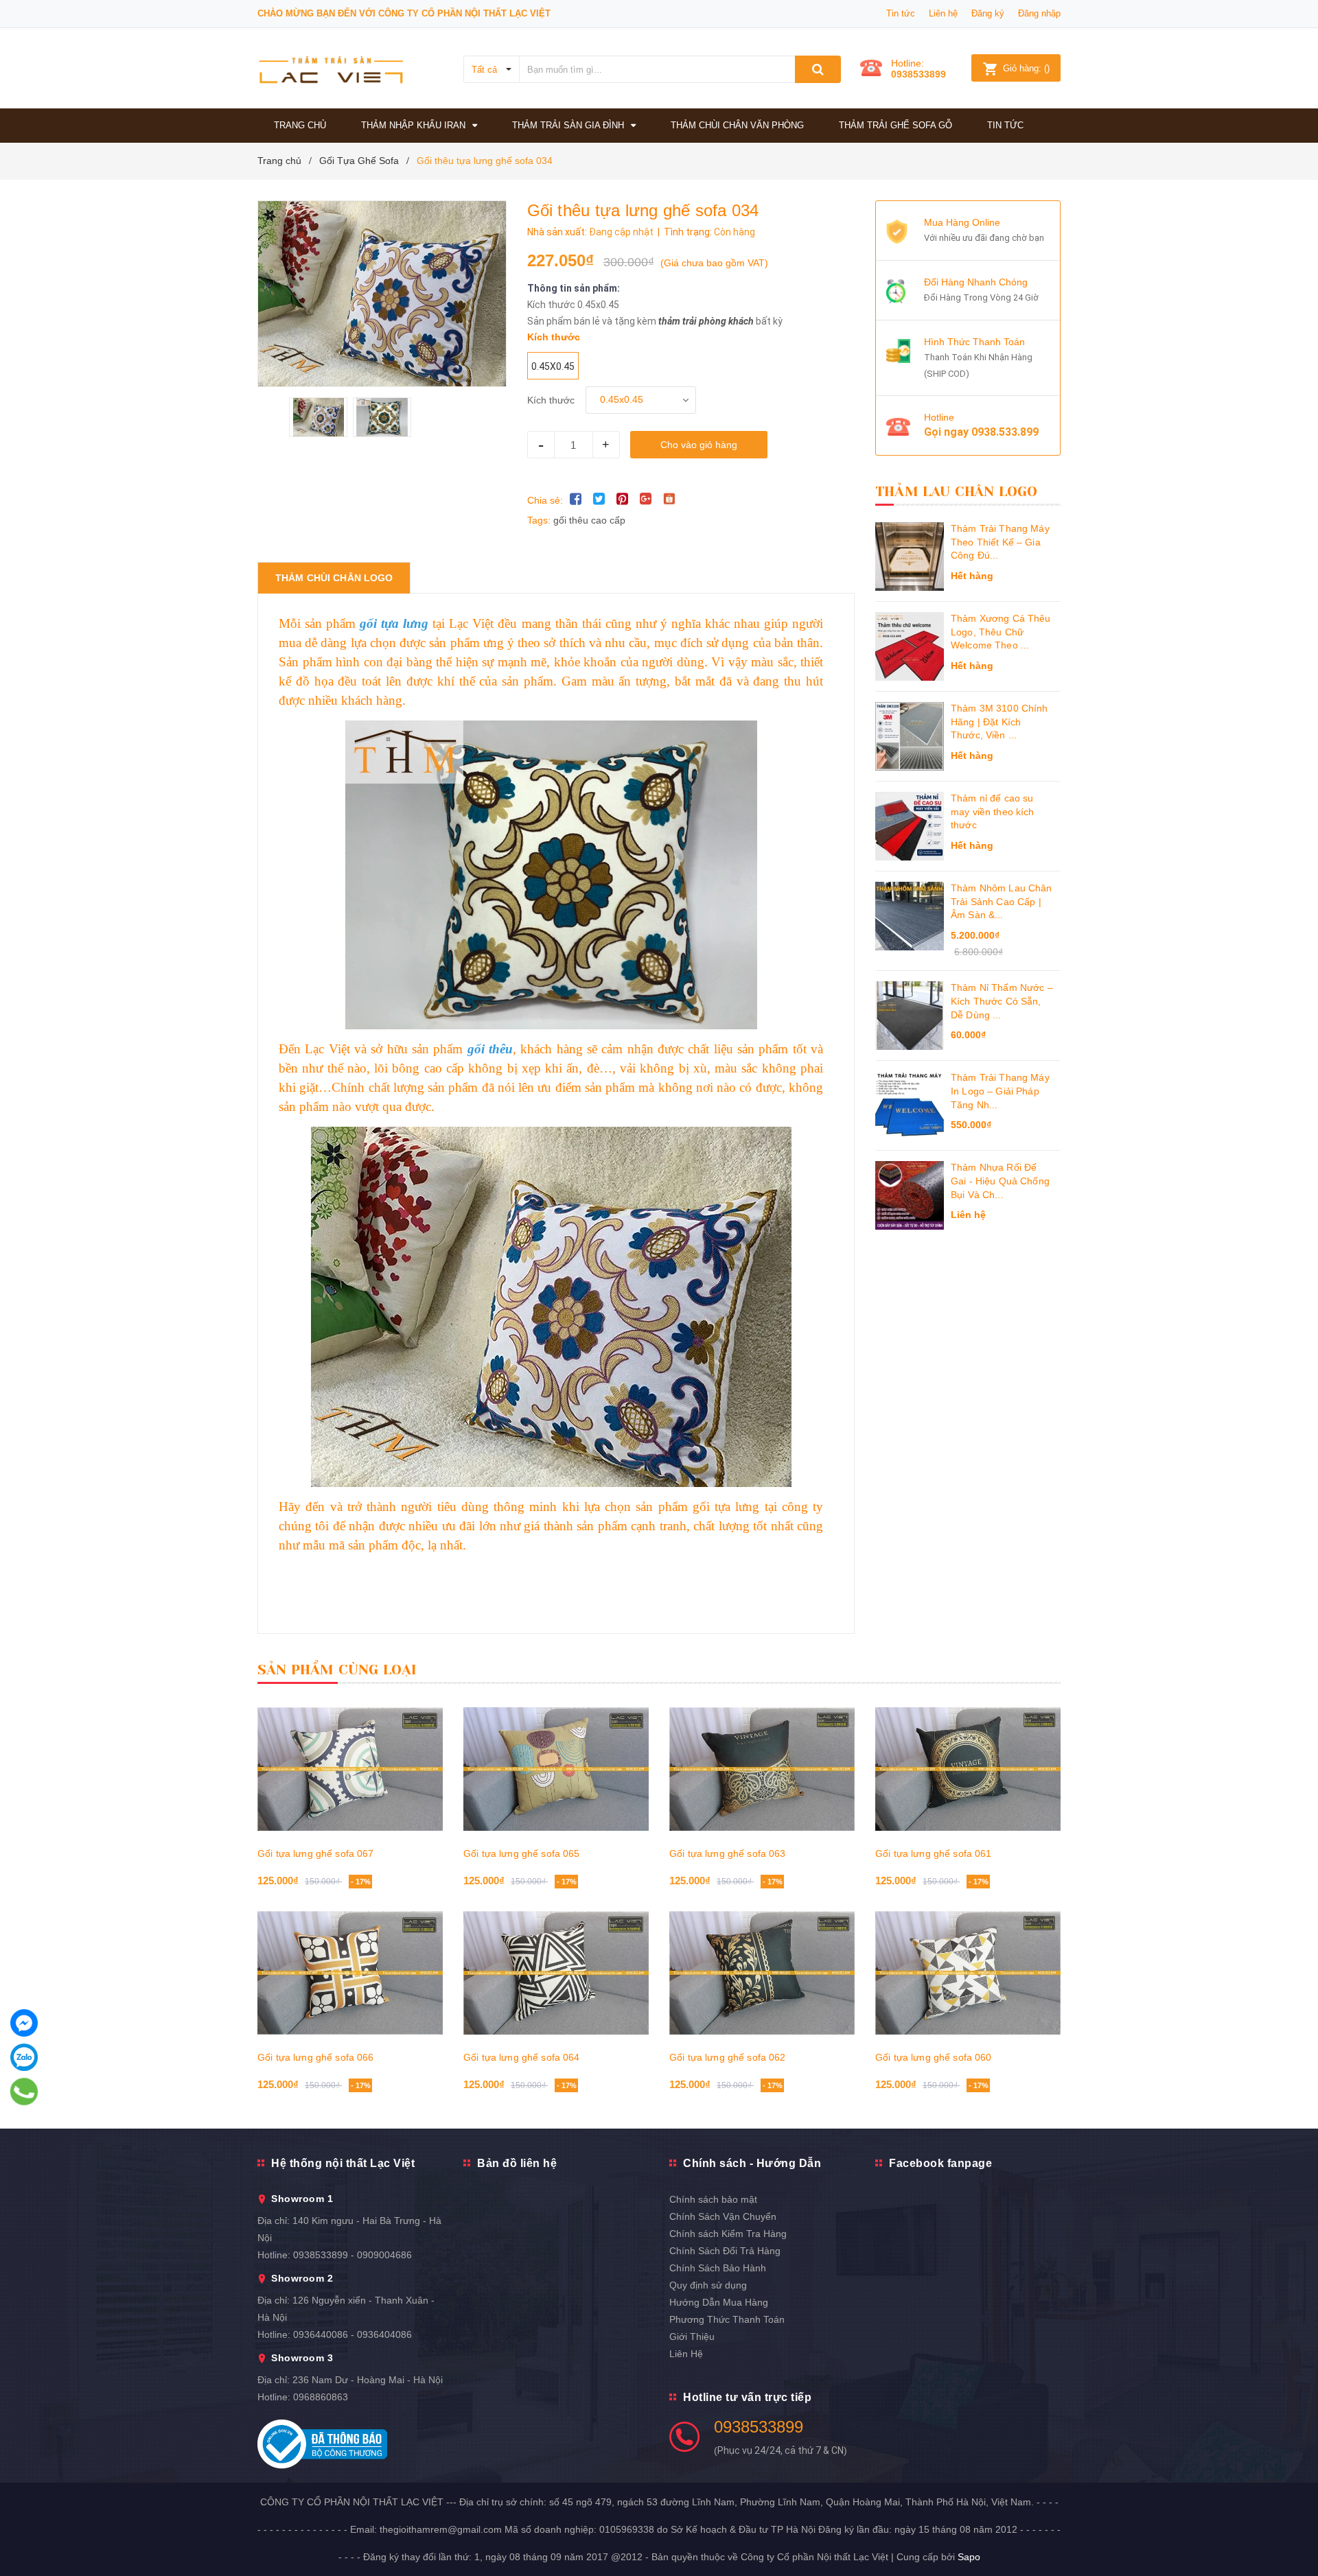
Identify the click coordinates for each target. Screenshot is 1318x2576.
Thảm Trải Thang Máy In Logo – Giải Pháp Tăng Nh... (1000, 1091)
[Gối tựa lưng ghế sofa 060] (968, 1973)
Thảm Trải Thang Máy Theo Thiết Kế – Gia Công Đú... (1000, 542)
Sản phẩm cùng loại (337, 1670)
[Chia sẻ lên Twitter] (599, 499)
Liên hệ (943, 13)
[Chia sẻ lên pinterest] (623, 499)
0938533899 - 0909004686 (352, 2255)
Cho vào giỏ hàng (699, 445)
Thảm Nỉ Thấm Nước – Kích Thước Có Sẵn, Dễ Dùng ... (1002, 1001)
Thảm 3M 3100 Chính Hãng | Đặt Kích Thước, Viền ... (999, 722)
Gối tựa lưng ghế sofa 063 (728, 1853)
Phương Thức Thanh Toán (727, 2319)
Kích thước (551, 400)
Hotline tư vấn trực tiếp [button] (747, 2397)
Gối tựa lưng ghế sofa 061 (934, 1853)
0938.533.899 (1005, 432)
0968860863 (321, 2397)
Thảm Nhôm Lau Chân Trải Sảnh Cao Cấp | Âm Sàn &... (1002, 901)
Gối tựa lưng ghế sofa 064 (522, 2057)
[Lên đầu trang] (1294, 2535)
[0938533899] (24, 2092)
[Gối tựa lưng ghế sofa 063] (762, 1769)
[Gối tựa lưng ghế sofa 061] (968, 1769)
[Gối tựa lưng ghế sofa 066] (350, 1973)
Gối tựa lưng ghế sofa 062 (728, 2057)
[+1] (646, 499)
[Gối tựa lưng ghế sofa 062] (762, 1973)
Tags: (540, 520)
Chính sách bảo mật (713, 2199)
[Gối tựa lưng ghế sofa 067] (350, 1769)
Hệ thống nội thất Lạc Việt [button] (343, 2163)
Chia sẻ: (545, 500)
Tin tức (901, 13)
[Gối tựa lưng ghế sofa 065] (556, 1769)
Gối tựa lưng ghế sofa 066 (316, 2057)
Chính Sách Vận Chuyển (723, 2216)
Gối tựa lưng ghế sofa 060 (934, 2057)
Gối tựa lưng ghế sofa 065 (522, 1853)
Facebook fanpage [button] (940, 2163)
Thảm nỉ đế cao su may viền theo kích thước (993, 811)
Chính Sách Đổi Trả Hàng (725, 2251)
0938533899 (918, 74)
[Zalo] (24, 2057)
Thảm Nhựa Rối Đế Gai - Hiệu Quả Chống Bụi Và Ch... (1000, 1181)
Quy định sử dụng (708, 2285)
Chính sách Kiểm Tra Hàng (728, 2234)
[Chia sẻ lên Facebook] (576, 499)
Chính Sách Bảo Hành (718, 2268)
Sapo (969, 2557)
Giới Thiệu (692, 2337)
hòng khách (729, 321)
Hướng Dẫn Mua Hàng (719, 2302)
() (1026, 68)
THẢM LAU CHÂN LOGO (957, 492)
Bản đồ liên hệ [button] (517, 2163)
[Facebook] (24, 2023)
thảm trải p (681, 321)
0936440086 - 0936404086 (352, 2334)
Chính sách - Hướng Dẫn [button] (752, 2163)
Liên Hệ (686, 2354)
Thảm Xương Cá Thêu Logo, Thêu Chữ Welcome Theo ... (1001, 632)
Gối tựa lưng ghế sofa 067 (316, 1853)
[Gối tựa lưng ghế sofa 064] (556, 1973)
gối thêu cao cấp (589, 520)
